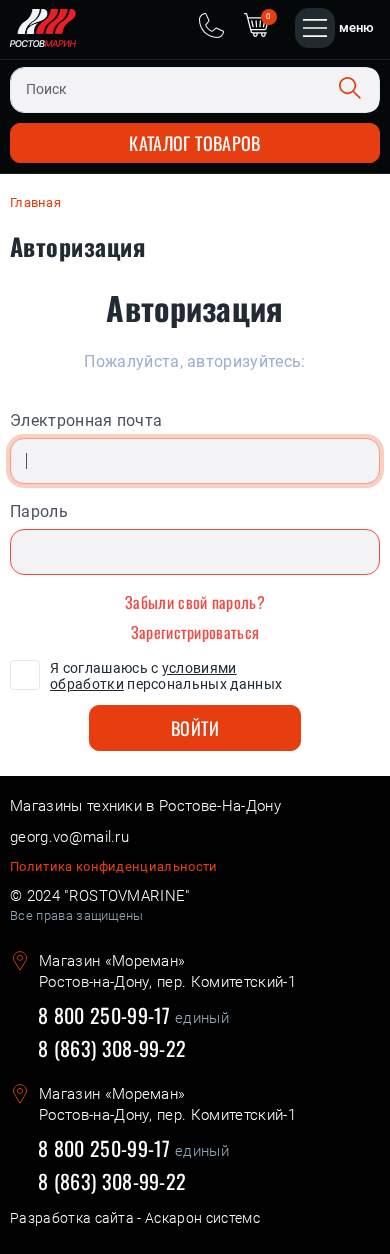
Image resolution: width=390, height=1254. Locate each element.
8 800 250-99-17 (104, 1016)
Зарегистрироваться (195, 632)
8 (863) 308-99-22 (112, 1048)
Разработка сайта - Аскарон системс (135, 1218)
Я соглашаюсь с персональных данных (166, 676)
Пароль (39, 511)
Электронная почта (86, 420)
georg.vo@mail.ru (69, 837)
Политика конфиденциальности (114, 866)
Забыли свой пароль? (195, 602)
